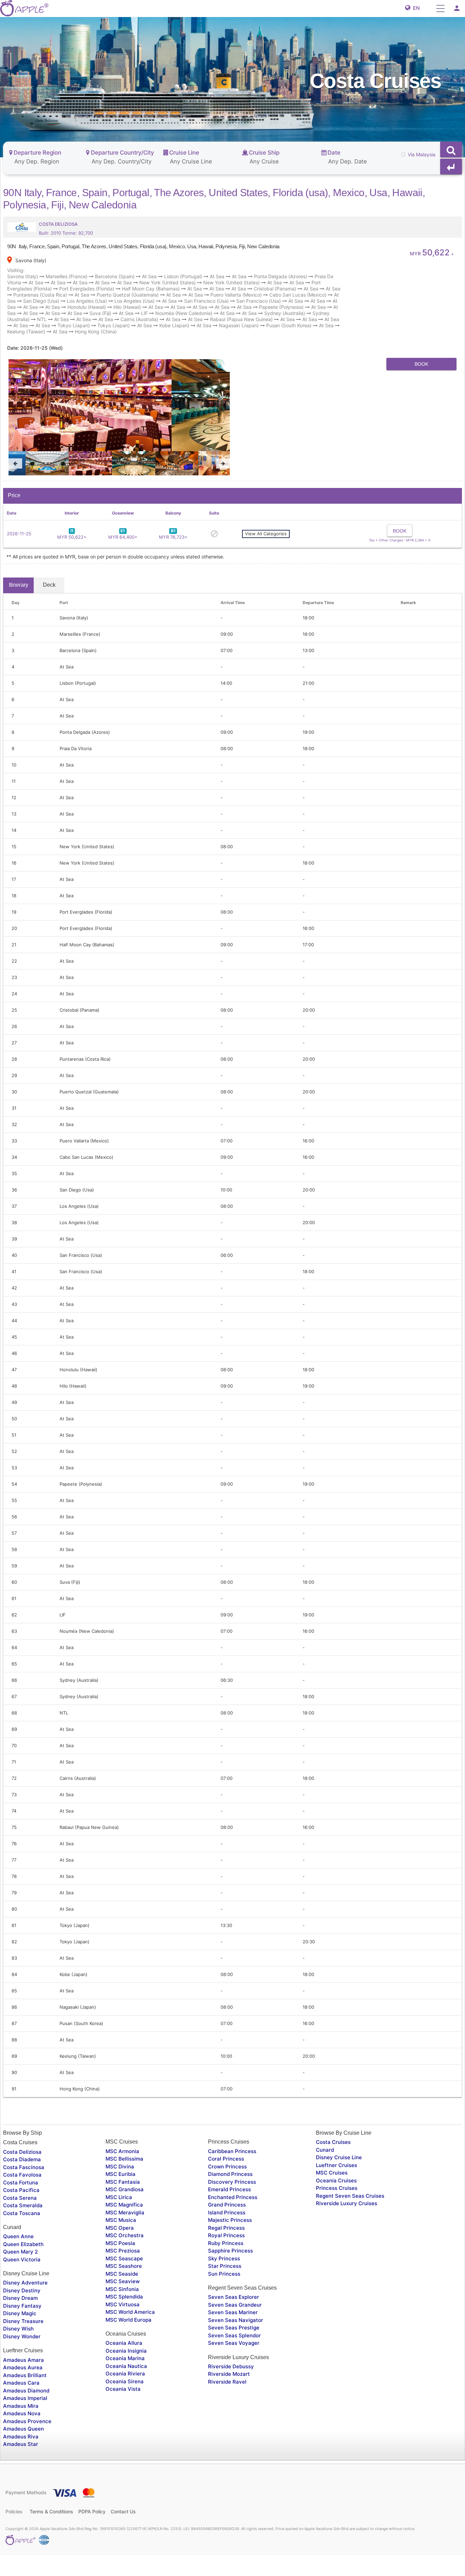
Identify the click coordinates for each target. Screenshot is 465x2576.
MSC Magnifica (124, 2248)
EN (415, 8)
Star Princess (225, 2310)
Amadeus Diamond (26, 2434)
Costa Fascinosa (24, 2211)
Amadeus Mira (21, 2449)
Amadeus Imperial (25, 2442)
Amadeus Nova (22, 2457)
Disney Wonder (22, 2380)
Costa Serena (20, 2241)
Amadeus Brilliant (25, 2419)
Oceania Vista (123, 2432)
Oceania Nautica (126, 2410)
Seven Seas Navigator (236, 2364)
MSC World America (130, 2356)
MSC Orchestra (125, 2279)
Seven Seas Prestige (234, 2371)
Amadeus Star (21, 2488)
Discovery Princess (232, 2225)
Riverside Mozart (229, 2418)
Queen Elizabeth (23, 2288)
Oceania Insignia (126, 2394)
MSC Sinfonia (122, 2333)
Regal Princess (226, 2271)
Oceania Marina (125, 2402)
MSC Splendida (124, 2340)
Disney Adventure (25, 2327)
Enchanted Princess (233, 2241)
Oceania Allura (124, 2387)
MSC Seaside (122, 2317)
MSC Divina (120, 2210)
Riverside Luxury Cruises (347, 2247)
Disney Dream (20, 2342)
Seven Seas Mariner (233, 2356)
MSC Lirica (119, 2241)
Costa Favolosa (22, 2218)
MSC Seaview (123, 2325)
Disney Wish (18, 2373)
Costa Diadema (22, 2203)
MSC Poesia (120, 2287)
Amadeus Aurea (23, 2411)
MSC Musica (121, 2264)
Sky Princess (224, 2302)
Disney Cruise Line (339, 2201)
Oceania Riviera (125, 2417)
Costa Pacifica (21, 2234)
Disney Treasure (23, 2365)
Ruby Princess (226, 2287)
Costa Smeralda (23, 2249)
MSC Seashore (124, 2310)
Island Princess (227, 2256)
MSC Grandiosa (125, 2233)
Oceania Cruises (336, 2224)
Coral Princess (226, 2202)
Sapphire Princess (230, 2294)
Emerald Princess (229, 2233)
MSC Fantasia (123, 2225)
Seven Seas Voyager (234, 2387)
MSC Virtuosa (123, 2348)
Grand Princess (227, 2248)
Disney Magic (20, 2357)
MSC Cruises (332, 2217)
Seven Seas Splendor (234, 2379)
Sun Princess (224, 2317)
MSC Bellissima (124, 2202)
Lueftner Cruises (336, 2209)
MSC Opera (120, 2271)
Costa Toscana (22, 2257)
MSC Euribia (121, 2218)
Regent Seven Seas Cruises (350, 2239)
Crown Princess (227, 2210)
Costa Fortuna (21, 2226)
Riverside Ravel (227, 2425)
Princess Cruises (337, 2232)
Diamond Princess (230, 2218)
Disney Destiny (22, 2334)
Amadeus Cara (21, 2426)
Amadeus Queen (23, 2472)
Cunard (325, 2193)
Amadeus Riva (21, 2480)
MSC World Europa (129, 2363)
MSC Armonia (122, 2195)
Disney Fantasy (22, 2349)
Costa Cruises (333, 2186)
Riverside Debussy (231, 2410)
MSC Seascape (124, 2302)
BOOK (421, 364)
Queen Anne (18, 2280)
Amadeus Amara (23, 2404)
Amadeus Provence (27, 2465)
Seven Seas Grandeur (235, 2348)
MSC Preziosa (123, 2294)
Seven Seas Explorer (234, 2341)
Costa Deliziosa (22, 2195)
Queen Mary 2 (20, 2295)
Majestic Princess (230, 2264)
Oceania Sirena (125, 2425)
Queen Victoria (22, 2303)
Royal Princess (226, 2279)
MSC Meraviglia (125, 2256)
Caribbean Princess (232, 2195)
